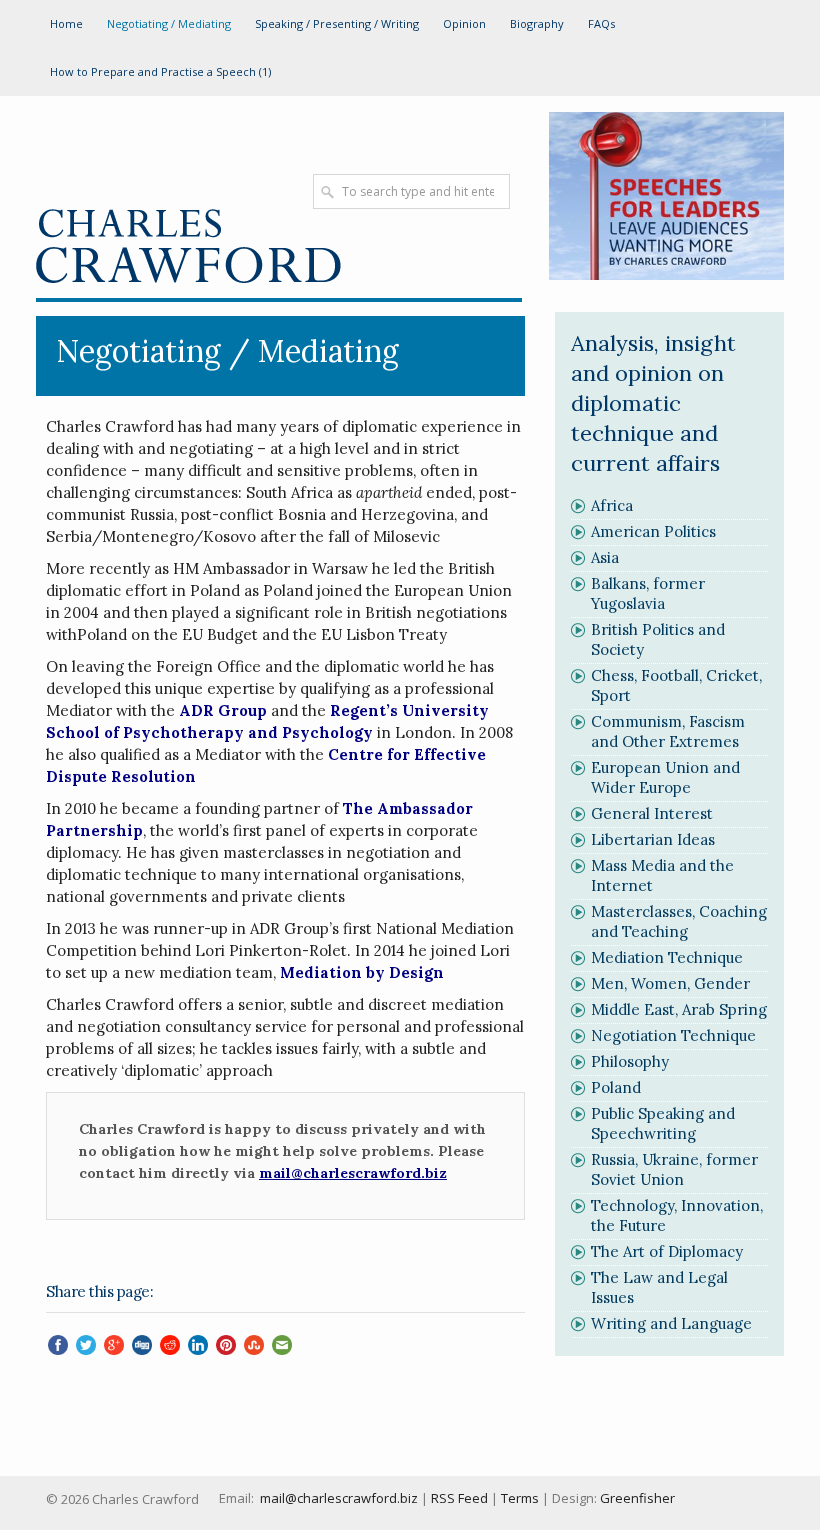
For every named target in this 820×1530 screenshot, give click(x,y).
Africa (612, 505)
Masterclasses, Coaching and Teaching (679, 921)
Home (66, 23)
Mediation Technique (667, 957)
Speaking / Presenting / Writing (337, 23)
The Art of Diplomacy (667, 1251)
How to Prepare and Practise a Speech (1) (160, 71)
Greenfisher (637, 1498)
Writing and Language (671, 1323)
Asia (605, 557)
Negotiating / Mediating (169, 23)
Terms (520, 1498)
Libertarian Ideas (653, 839)
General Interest (652, 813)
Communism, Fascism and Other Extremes (668, 731)
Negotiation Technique (673, 1035)
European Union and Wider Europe (665, 777)
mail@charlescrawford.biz (339, 1498)
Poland (616, 1087)
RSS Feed (459, 1498)
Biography (537, 23)
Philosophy (630, 1061)
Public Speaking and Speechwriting (663, 1123)
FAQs (601, 23)
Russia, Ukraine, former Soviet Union (674, 1169)
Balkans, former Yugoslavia (648, 593)
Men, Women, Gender (670, 983)
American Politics (653, 531)
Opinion (464, 23)
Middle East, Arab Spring (679, 1009)
